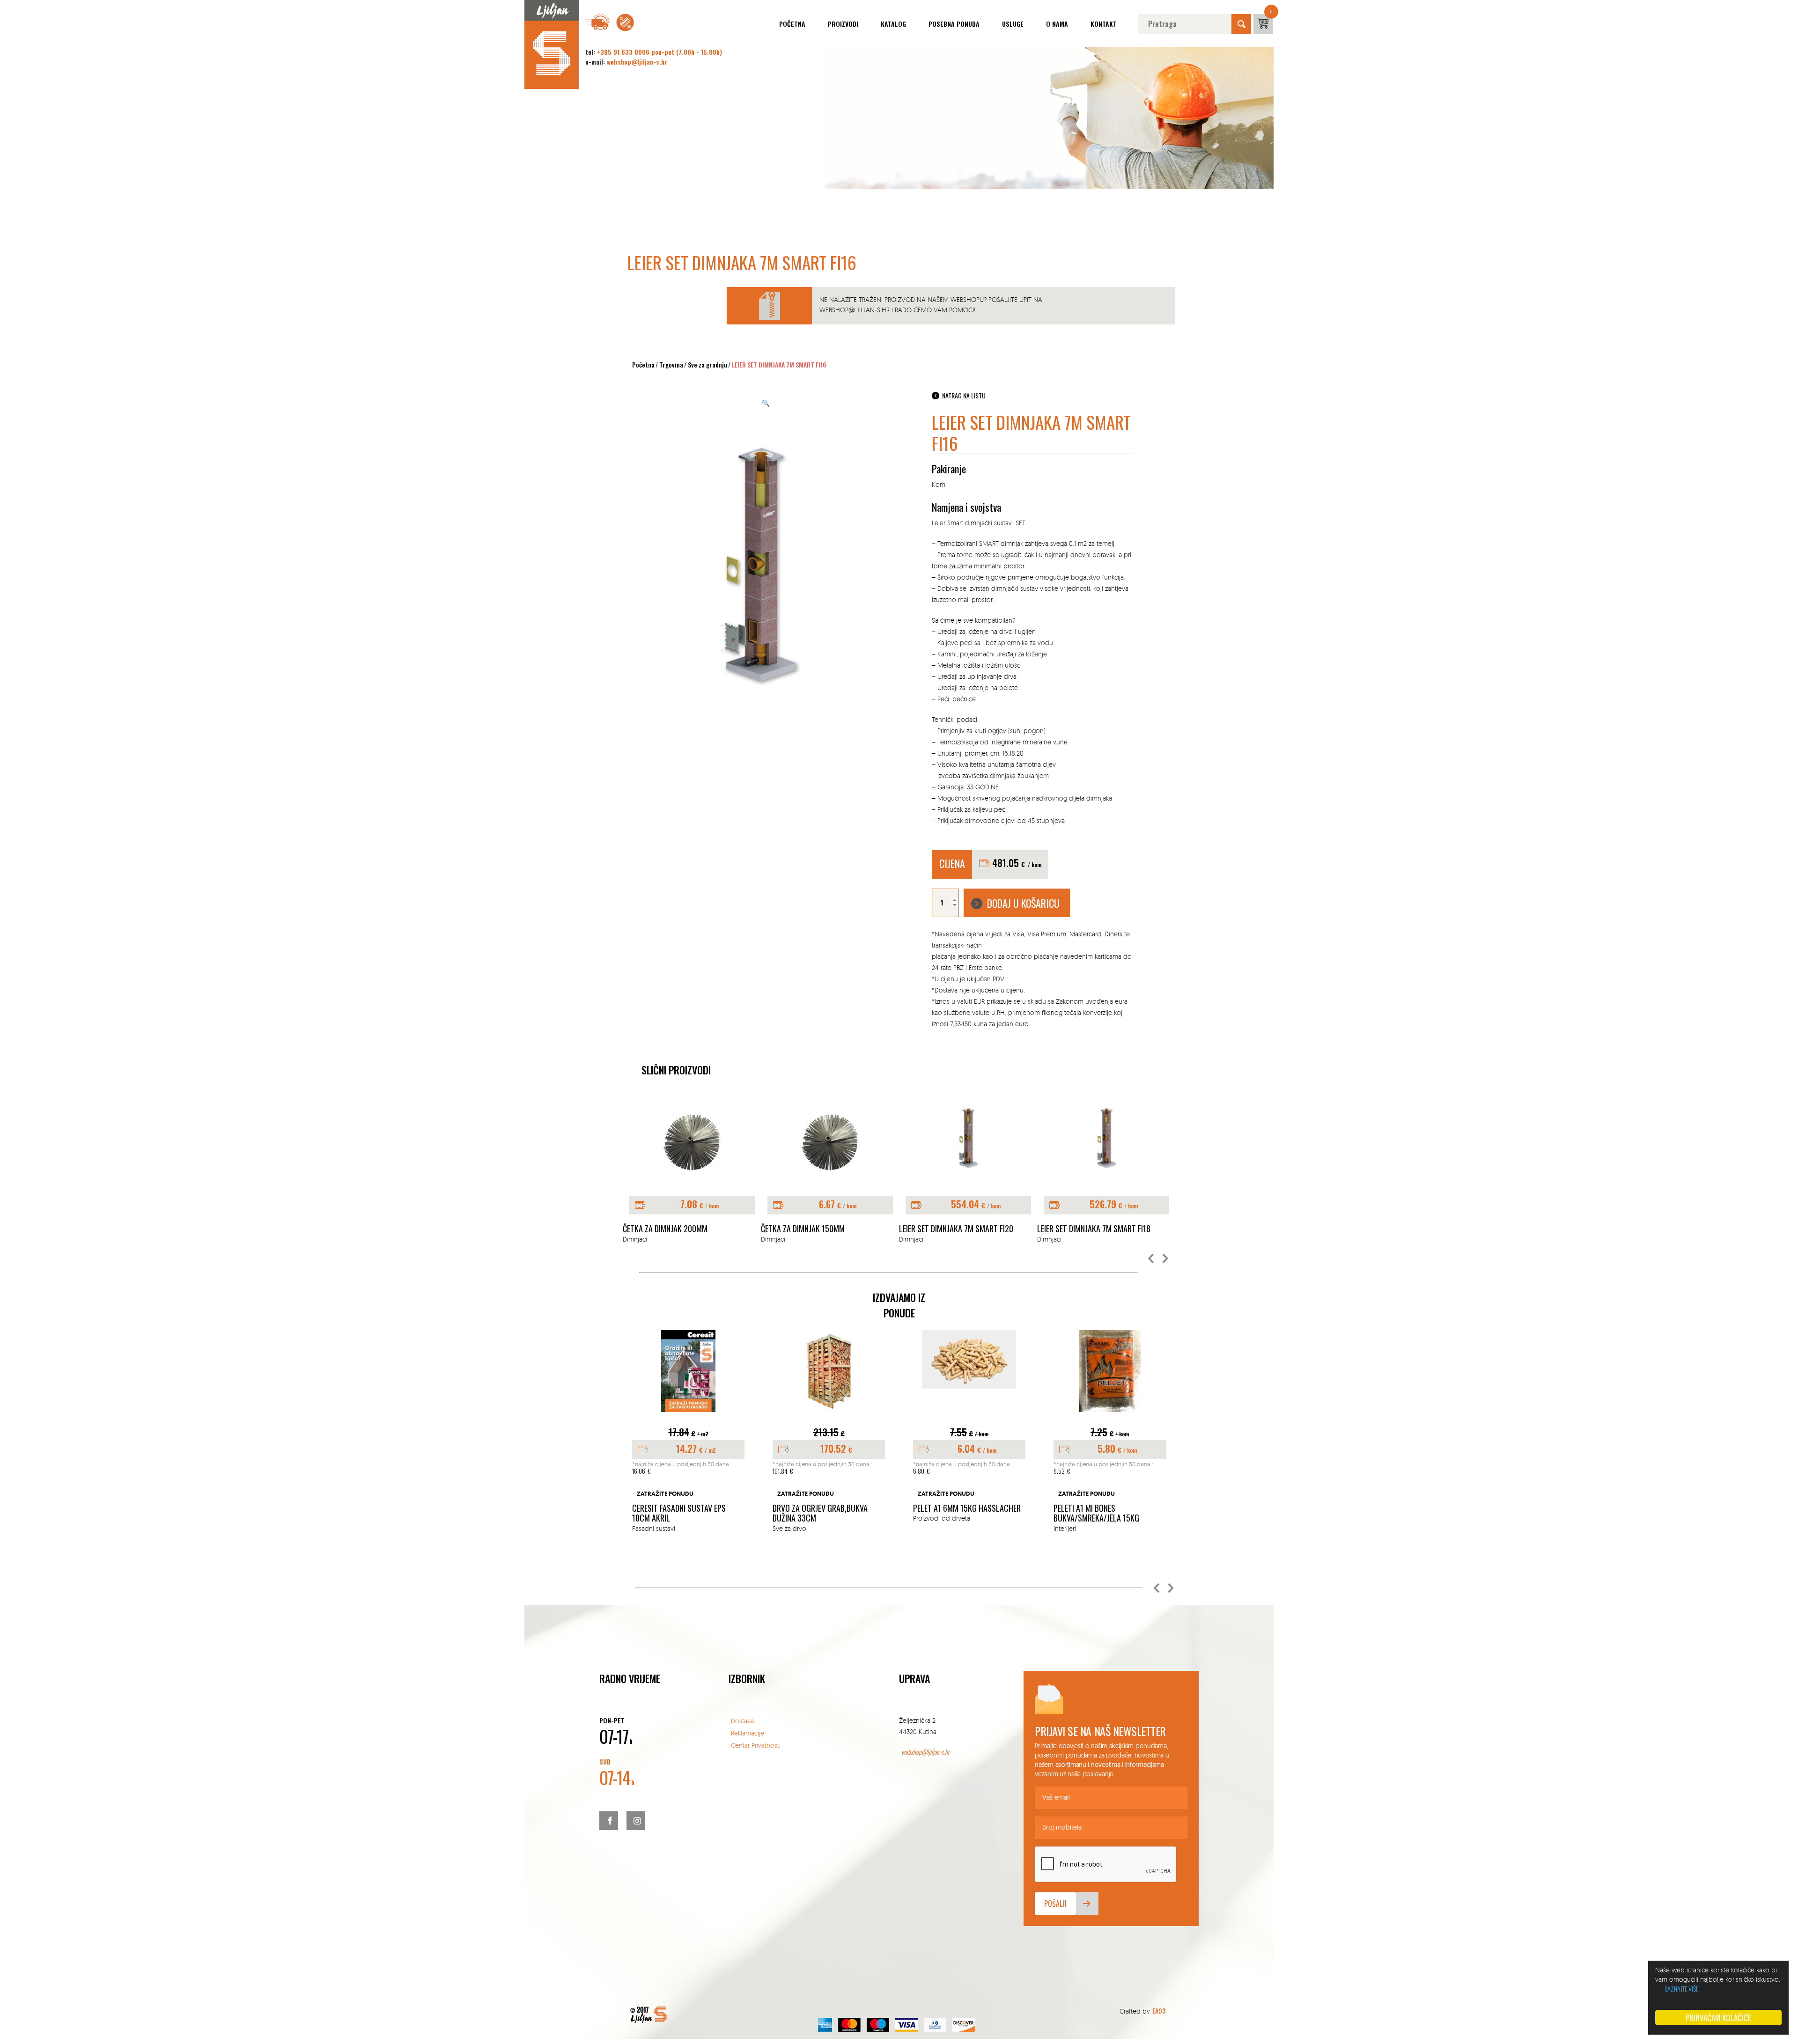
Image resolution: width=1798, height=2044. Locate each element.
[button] (1151, 1259)
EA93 (1159, 2011)
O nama (1057, 24)
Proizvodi (843, 24)
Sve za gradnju (707, 364)
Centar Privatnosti (756, 1745)
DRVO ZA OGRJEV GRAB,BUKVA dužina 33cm (687, 1513)
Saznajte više (1681, 1989)
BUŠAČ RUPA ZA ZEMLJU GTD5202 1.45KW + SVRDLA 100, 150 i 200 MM (1115, 1500)
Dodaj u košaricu (1023, 903)
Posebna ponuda (954, 24)
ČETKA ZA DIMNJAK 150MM (665, 1229)
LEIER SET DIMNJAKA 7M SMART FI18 (956, 1229)
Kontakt (1104, 24)
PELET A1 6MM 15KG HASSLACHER (834, 1508)
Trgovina (671, 364)
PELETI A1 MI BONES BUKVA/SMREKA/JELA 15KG (963, 1513)
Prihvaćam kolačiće (1718, 2018)
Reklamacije (748, 1733)
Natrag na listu (964, 395)
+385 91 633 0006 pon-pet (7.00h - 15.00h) (660, 52)
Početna (792, 24)
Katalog (893, 24)
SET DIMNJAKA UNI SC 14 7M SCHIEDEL (1098, 1229)
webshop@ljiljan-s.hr (637, 62)
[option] (692, 1173)
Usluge (1013, 24)
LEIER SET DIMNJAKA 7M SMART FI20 (818, 1229)
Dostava (742, 1721)
